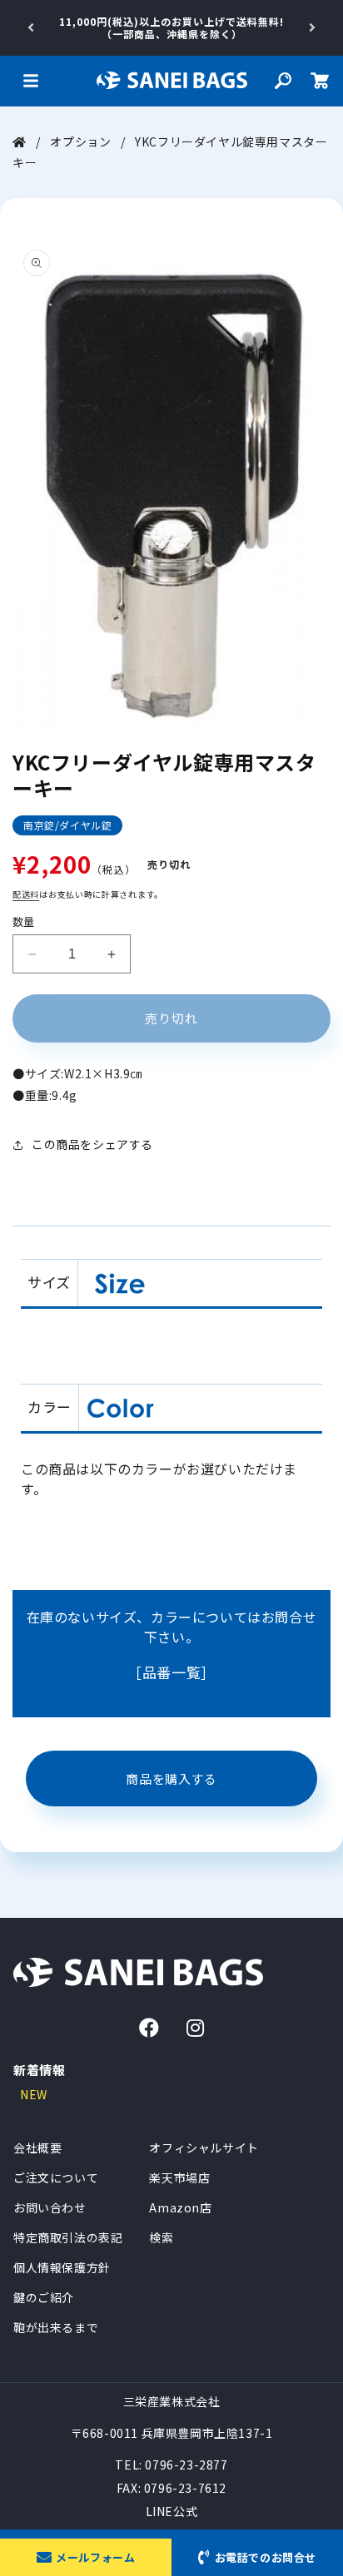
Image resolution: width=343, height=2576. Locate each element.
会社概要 (37, 2147)
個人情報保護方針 (62, 2267)
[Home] (20, 141)
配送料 (26, 894)
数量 (24, 921)
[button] (31, 81)
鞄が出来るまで (56, 2327)
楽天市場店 (179, 2177)
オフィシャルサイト (204, 2147)
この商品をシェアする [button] (92, 1144)
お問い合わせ (50, 2207)
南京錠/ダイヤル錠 (67, 825)
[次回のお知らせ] (312, 27)
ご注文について (56, 2177)
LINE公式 (172, 2511)
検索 (161, 2237)
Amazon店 (180, 2207)
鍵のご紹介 (44, 2297)
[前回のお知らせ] (31, 27)
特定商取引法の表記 (68, 2237)
